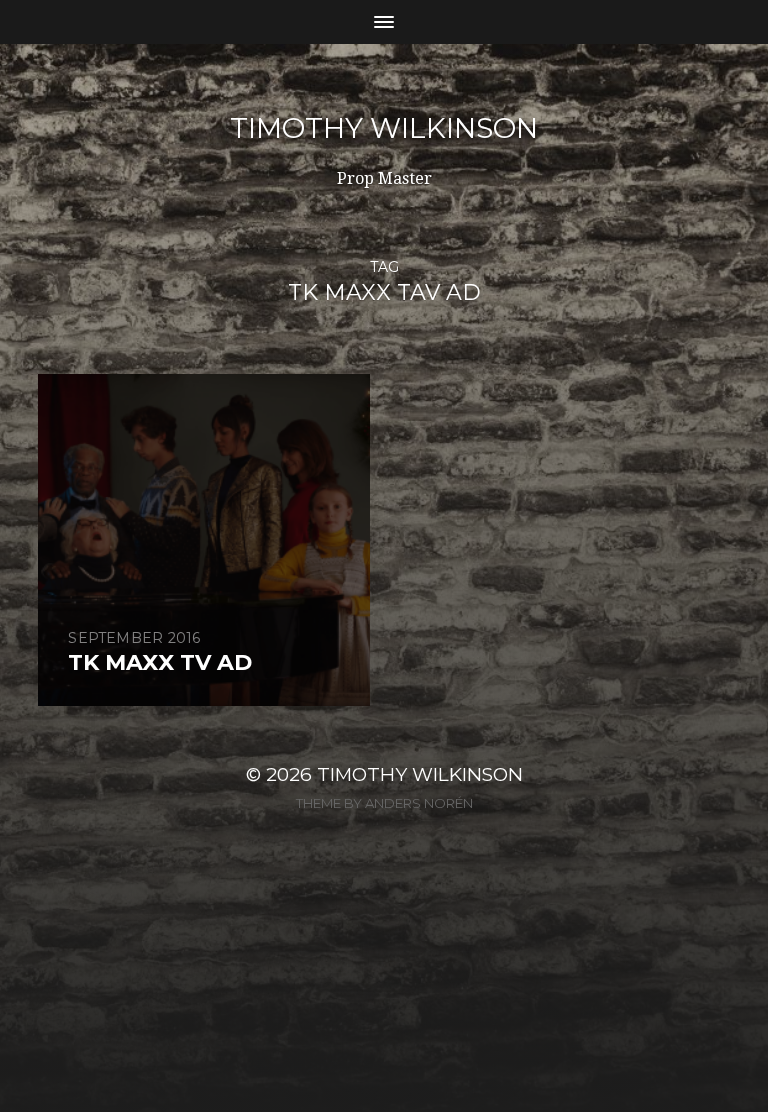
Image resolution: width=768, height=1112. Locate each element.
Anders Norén (419, 803)
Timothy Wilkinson (384, 128)
